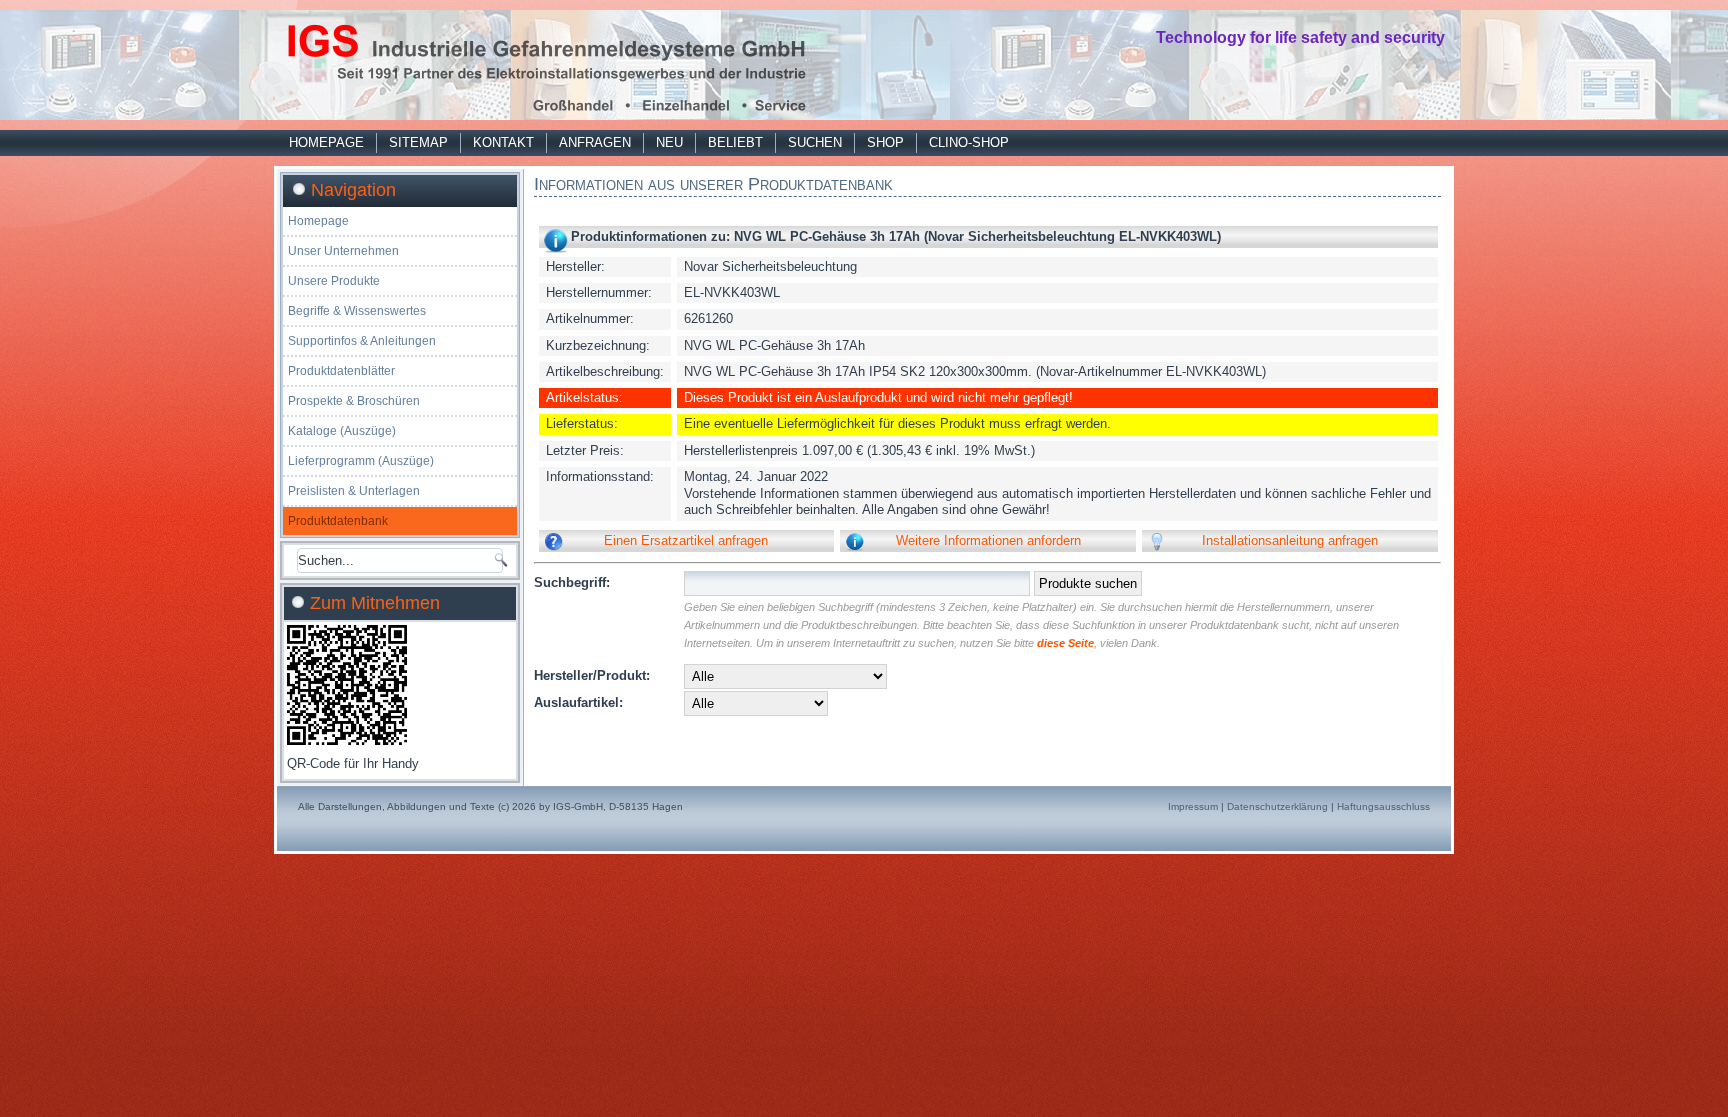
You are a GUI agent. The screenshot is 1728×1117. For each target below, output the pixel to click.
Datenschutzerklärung (1277, 806)
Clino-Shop (969, 142)
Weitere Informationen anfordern (988, 540)
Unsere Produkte (334, 281)
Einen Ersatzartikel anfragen (686, 540)
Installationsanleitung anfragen (1290, 540)
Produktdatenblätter (341, 371)
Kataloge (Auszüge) (342, 431)
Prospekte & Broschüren (354, 401)
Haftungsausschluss (1383, 806)
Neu (669, 142)
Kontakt (503, 142)
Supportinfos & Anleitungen (362, 341)
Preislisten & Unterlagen (354, 491)
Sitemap (418, 142)
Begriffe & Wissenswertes (357, 311)
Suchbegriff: (572, 582)
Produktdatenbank (338, 521)
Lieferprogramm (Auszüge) (361, 461)
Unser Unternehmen (343, 251)
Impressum (1193, 806)
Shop (885, 142)
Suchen (815, 142)
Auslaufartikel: (578, 702)
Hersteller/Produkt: (592, 675)
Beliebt (735, 142)
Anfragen (595, 142)
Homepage (326, 142)
